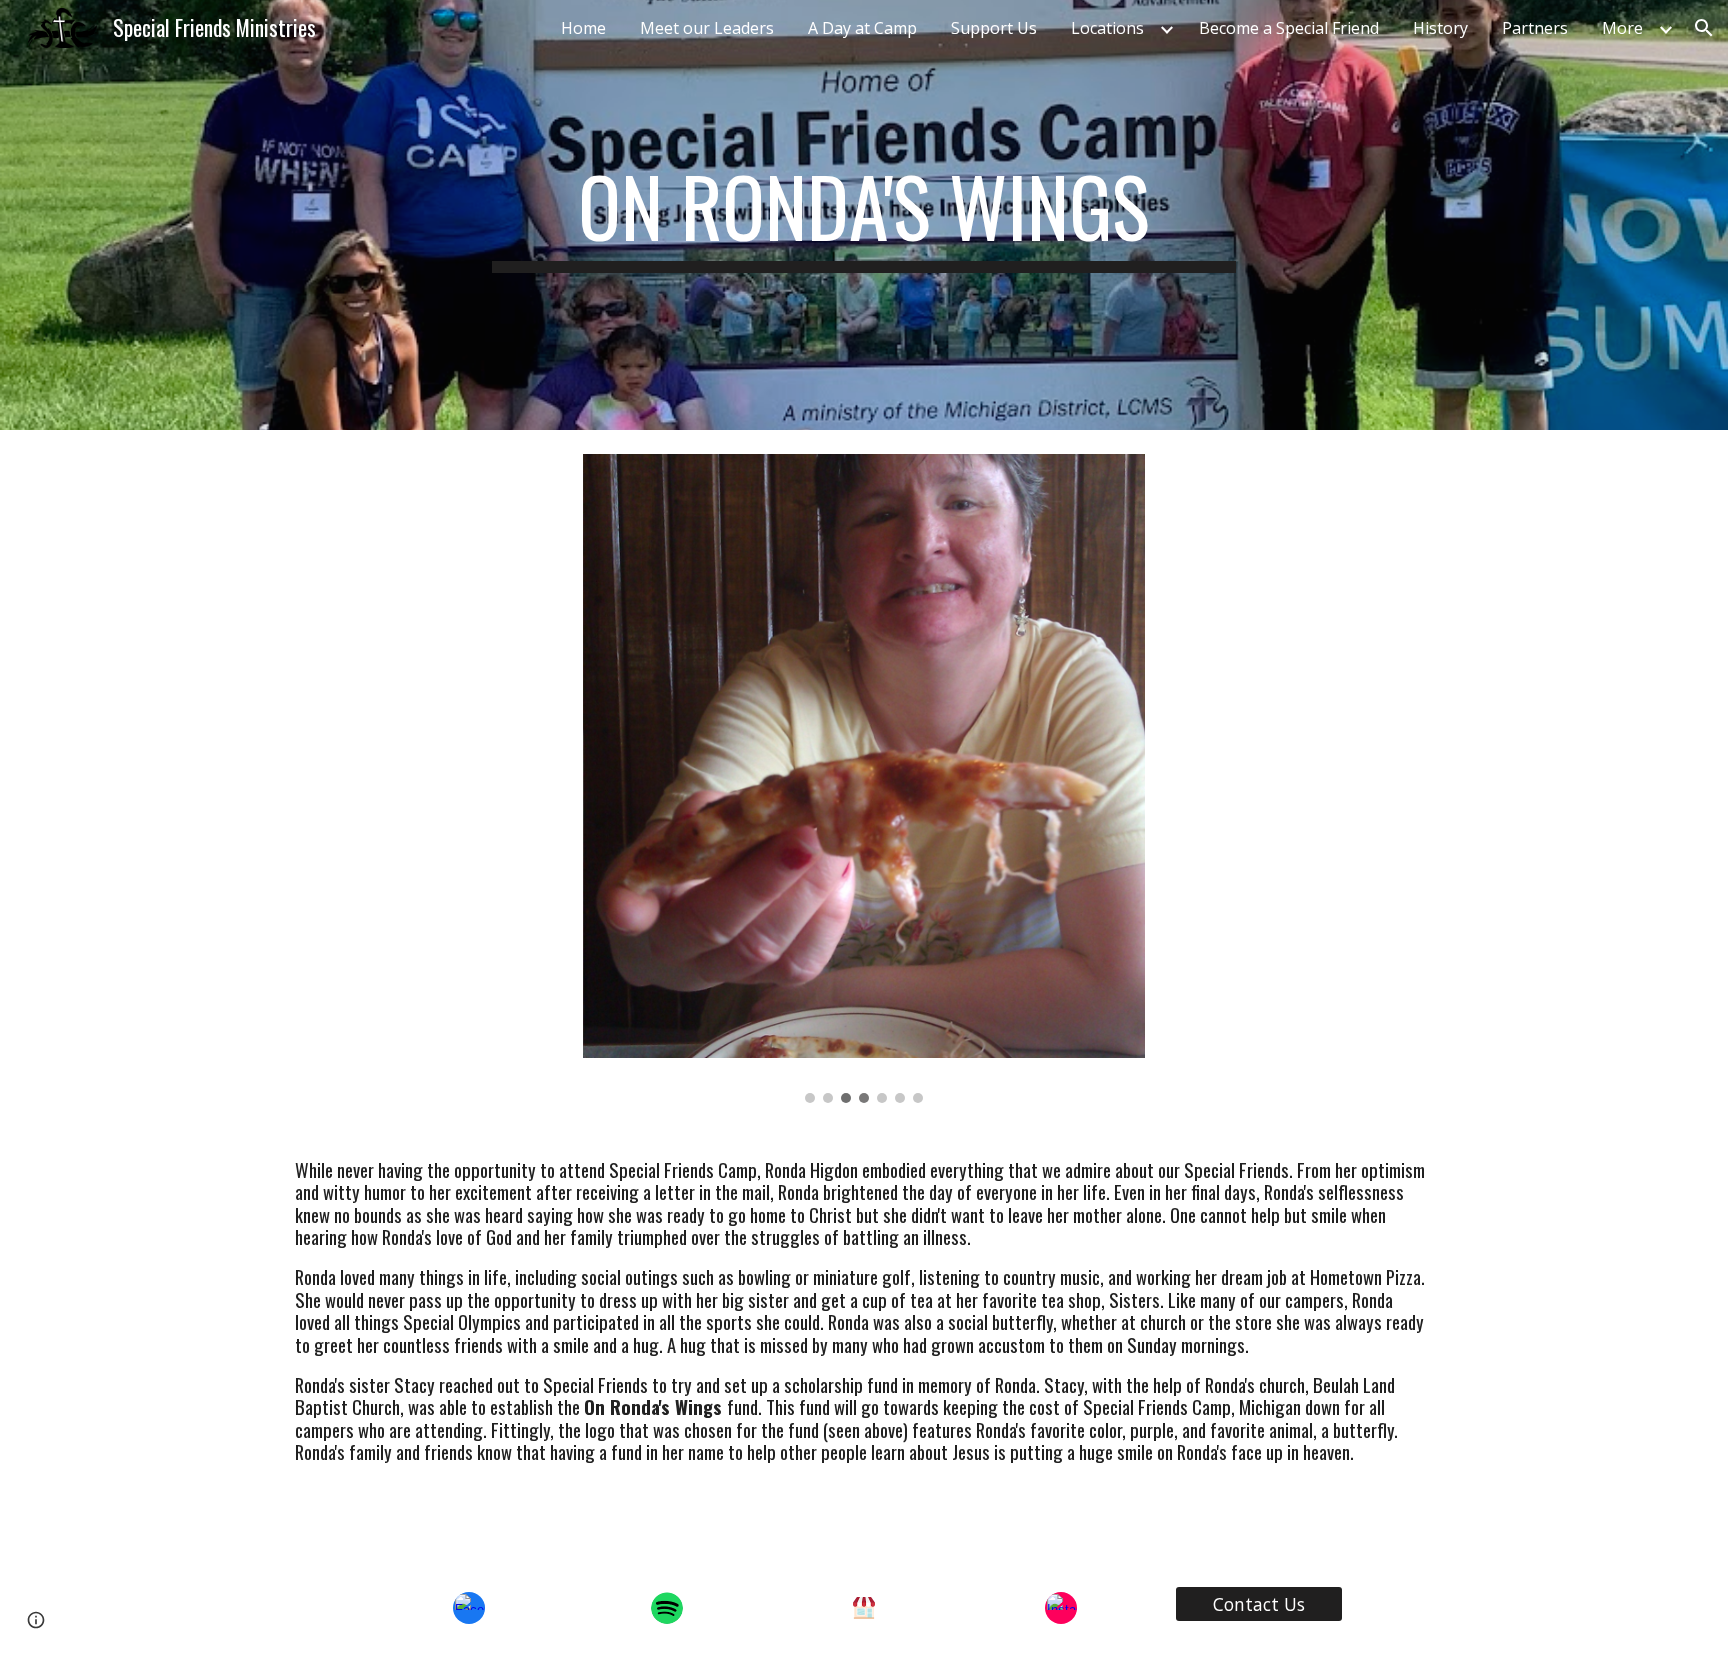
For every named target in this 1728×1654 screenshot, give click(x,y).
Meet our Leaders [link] (707, 28)
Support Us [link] (994, 28)
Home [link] (583, 28)
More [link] (1622, 28)
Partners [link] (1535, 28)
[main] (864, 215)
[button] (1704, 28)
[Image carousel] (864, 778)
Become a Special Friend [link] (1289, 28)
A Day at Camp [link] (862, 28)
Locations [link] (1107, 28)
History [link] (1440, 28)
